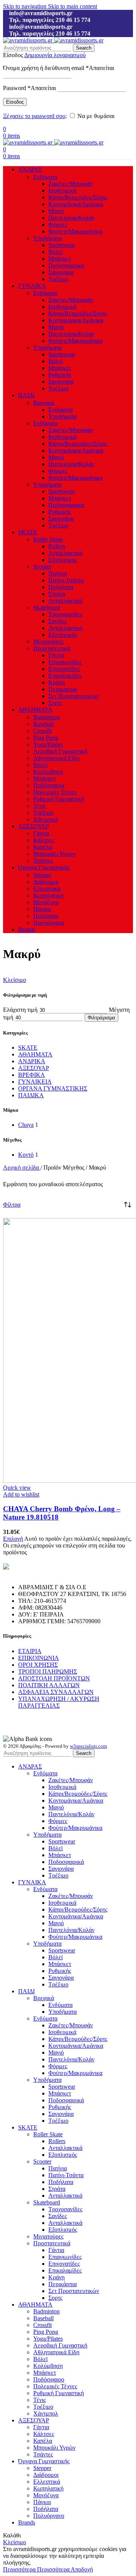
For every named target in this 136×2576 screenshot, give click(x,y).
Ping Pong (46, 738)
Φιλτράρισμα (101, 1018)
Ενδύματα (45, 177)
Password (29, 88)
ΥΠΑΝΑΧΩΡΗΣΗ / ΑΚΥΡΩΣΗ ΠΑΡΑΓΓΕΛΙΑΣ (59, 1702)
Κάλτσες (44, 840)
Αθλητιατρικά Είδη (56, 758)
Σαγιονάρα (61, 272)
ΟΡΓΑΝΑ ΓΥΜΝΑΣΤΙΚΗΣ (53, 1088)
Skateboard (47, 607)
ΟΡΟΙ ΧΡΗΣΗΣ (38, 1665)
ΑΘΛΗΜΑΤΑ (35, 1054)
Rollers (57, 546)
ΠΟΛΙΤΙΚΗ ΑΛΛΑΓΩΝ (49, 1685)
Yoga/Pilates (48, 744)
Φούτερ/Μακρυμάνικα (75, 231)
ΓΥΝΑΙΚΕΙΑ (35, 1082)
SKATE (28, 1048)
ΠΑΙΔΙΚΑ (31, 1095)
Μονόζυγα (46, 902)
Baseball (43, 724)
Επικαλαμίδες (65, 676)
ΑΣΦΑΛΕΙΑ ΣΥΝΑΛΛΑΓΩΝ (56, 1692)
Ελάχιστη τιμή (20, 1010)
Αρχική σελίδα (22, 1167)
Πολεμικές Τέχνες (55, 792)
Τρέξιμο (58, 279)
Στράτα (57, 594)
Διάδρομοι (46, 882)
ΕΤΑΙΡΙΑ (30, 1651)
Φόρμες (58, 225)
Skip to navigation (25, 6)
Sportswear (62, 245)
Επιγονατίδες (64, 669)
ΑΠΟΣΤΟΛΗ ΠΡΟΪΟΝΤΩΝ (54, 1678)
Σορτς (55, 703)
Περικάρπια (63, 689)
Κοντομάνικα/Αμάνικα (76, 204)
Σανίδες (58, 621)
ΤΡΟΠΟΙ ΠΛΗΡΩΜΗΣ (48, 1671)
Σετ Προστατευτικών (74, 696)
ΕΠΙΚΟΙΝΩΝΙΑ (39, 1658)
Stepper (42, 875)
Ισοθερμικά (62, 191)
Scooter (42, 567)
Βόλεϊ (56, 252)
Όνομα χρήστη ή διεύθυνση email (59, 68)
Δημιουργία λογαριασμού (55, 55)
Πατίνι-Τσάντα (66, 580)
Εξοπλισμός (63, 560)
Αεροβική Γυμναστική (60, 751)
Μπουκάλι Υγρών (54, 854)
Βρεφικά (44, 403)
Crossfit (42, 731)
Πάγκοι (42, 909)
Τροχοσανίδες (65, 614)
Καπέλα (43, 847)
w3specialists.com (88, 1746)
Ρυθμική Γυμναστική (59, 799)
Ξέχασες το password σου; (35, 116)
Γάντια (56, 655)
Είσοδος (15, 102)
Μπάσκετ (60, 259)
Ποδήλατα (61, 587)
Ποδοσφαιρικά (66, 265)
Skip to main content (73, 6)
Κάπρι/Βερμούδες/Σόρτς (78, 197)
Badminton (46, 717)
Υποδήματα (47, 238)
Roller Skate (48, 539)
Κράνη (56, 682)
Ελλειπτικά (47, 889)
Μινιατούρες (48, 642)
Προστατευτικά (52, 648)
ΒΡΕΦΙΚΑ (32, 1075)
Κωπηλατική (48, 895)
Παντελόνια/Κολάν (71, 218)
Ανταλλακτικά (65, 553)
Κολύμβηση (48, 772)
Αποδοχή (82, 2569)
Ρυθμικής (60, 375)
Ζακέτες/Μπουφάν (71, 184)
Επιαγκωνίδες (65, 662)
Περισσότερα (36, 2569)
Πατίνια (58, 573)
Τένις (39, 806)
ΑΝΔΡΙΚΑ (32, 1061)
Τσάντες (43, 861)
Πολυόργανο (49, 923)
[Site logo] (29, 40)
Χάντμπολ (46, 819)
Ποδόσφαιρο (49, 785)
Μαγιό (56, 211)
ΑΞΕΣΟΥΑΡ (34, 1068)
